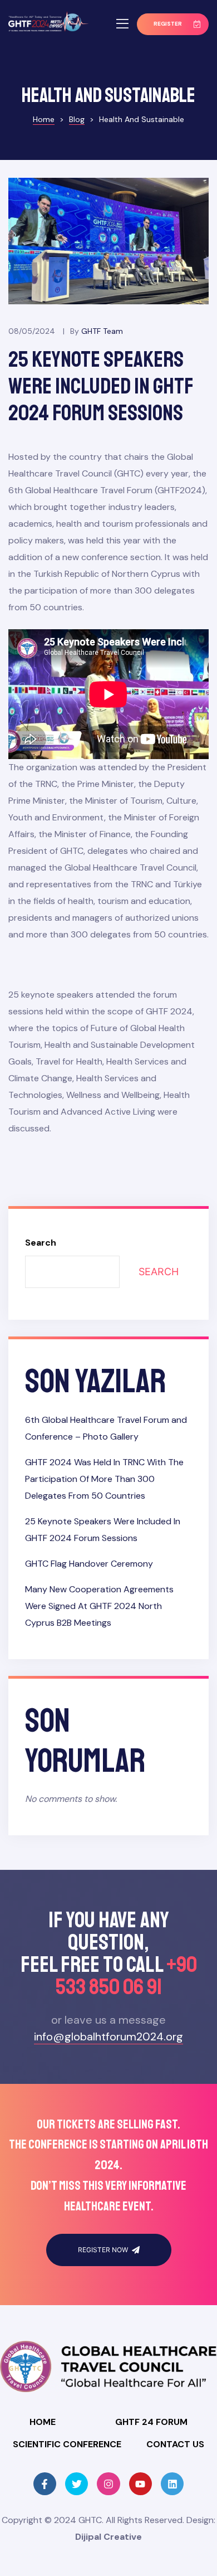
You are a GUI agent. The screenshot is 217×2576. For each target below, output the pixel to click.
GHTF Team (102, 331)
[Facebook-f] (45, 2484)
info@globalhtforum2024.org (108, 2037)
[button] (173, 24)
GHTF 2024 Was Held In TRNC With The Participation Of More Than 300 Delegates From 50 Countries (104, 1479)
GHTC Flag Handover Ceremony (89, 1564)
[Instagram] (108, 2484)
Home (43, 2422)
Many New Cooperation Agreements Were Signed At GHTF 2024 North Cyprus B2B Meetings (99, 1606)
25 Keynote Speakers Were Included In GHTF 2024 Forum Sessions (101, 386)
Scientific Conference (67, 2444)
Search (41, 1243)
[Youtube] (140, 2484)
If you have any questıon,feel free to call (109, 1953)
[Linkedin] (172, 2484)
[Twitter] (77, 2484)
